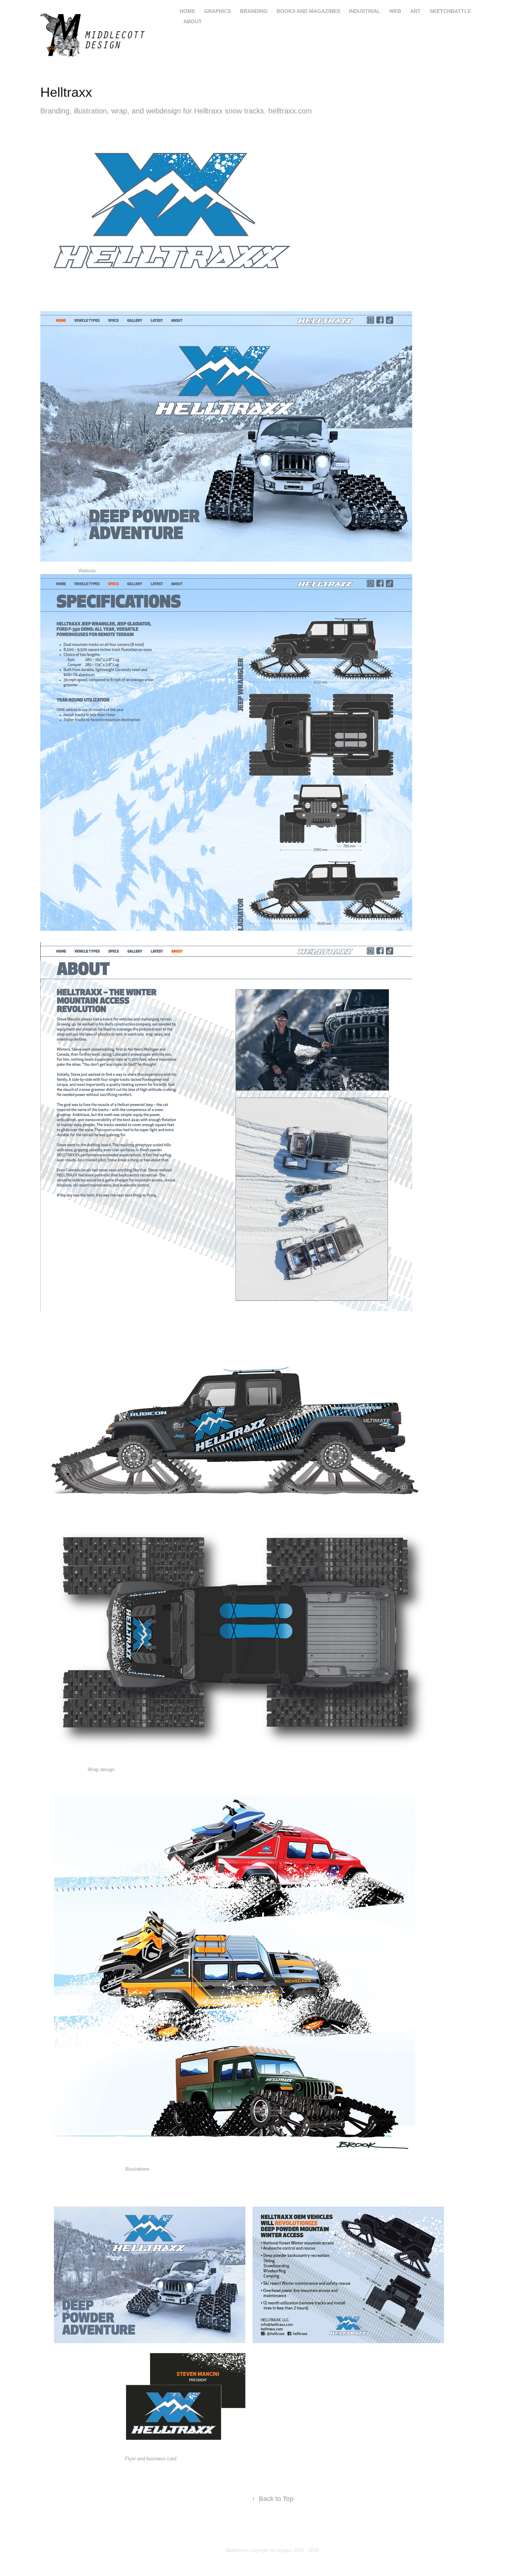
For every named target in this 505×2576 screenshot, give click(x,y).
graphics (218, 11)
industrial (365, 11)
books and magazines (308, 11)
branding (254, 11)
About (193, 21)
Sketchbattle (450, 11)
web (395, 11)
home (187, 11)
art (415, 11)
